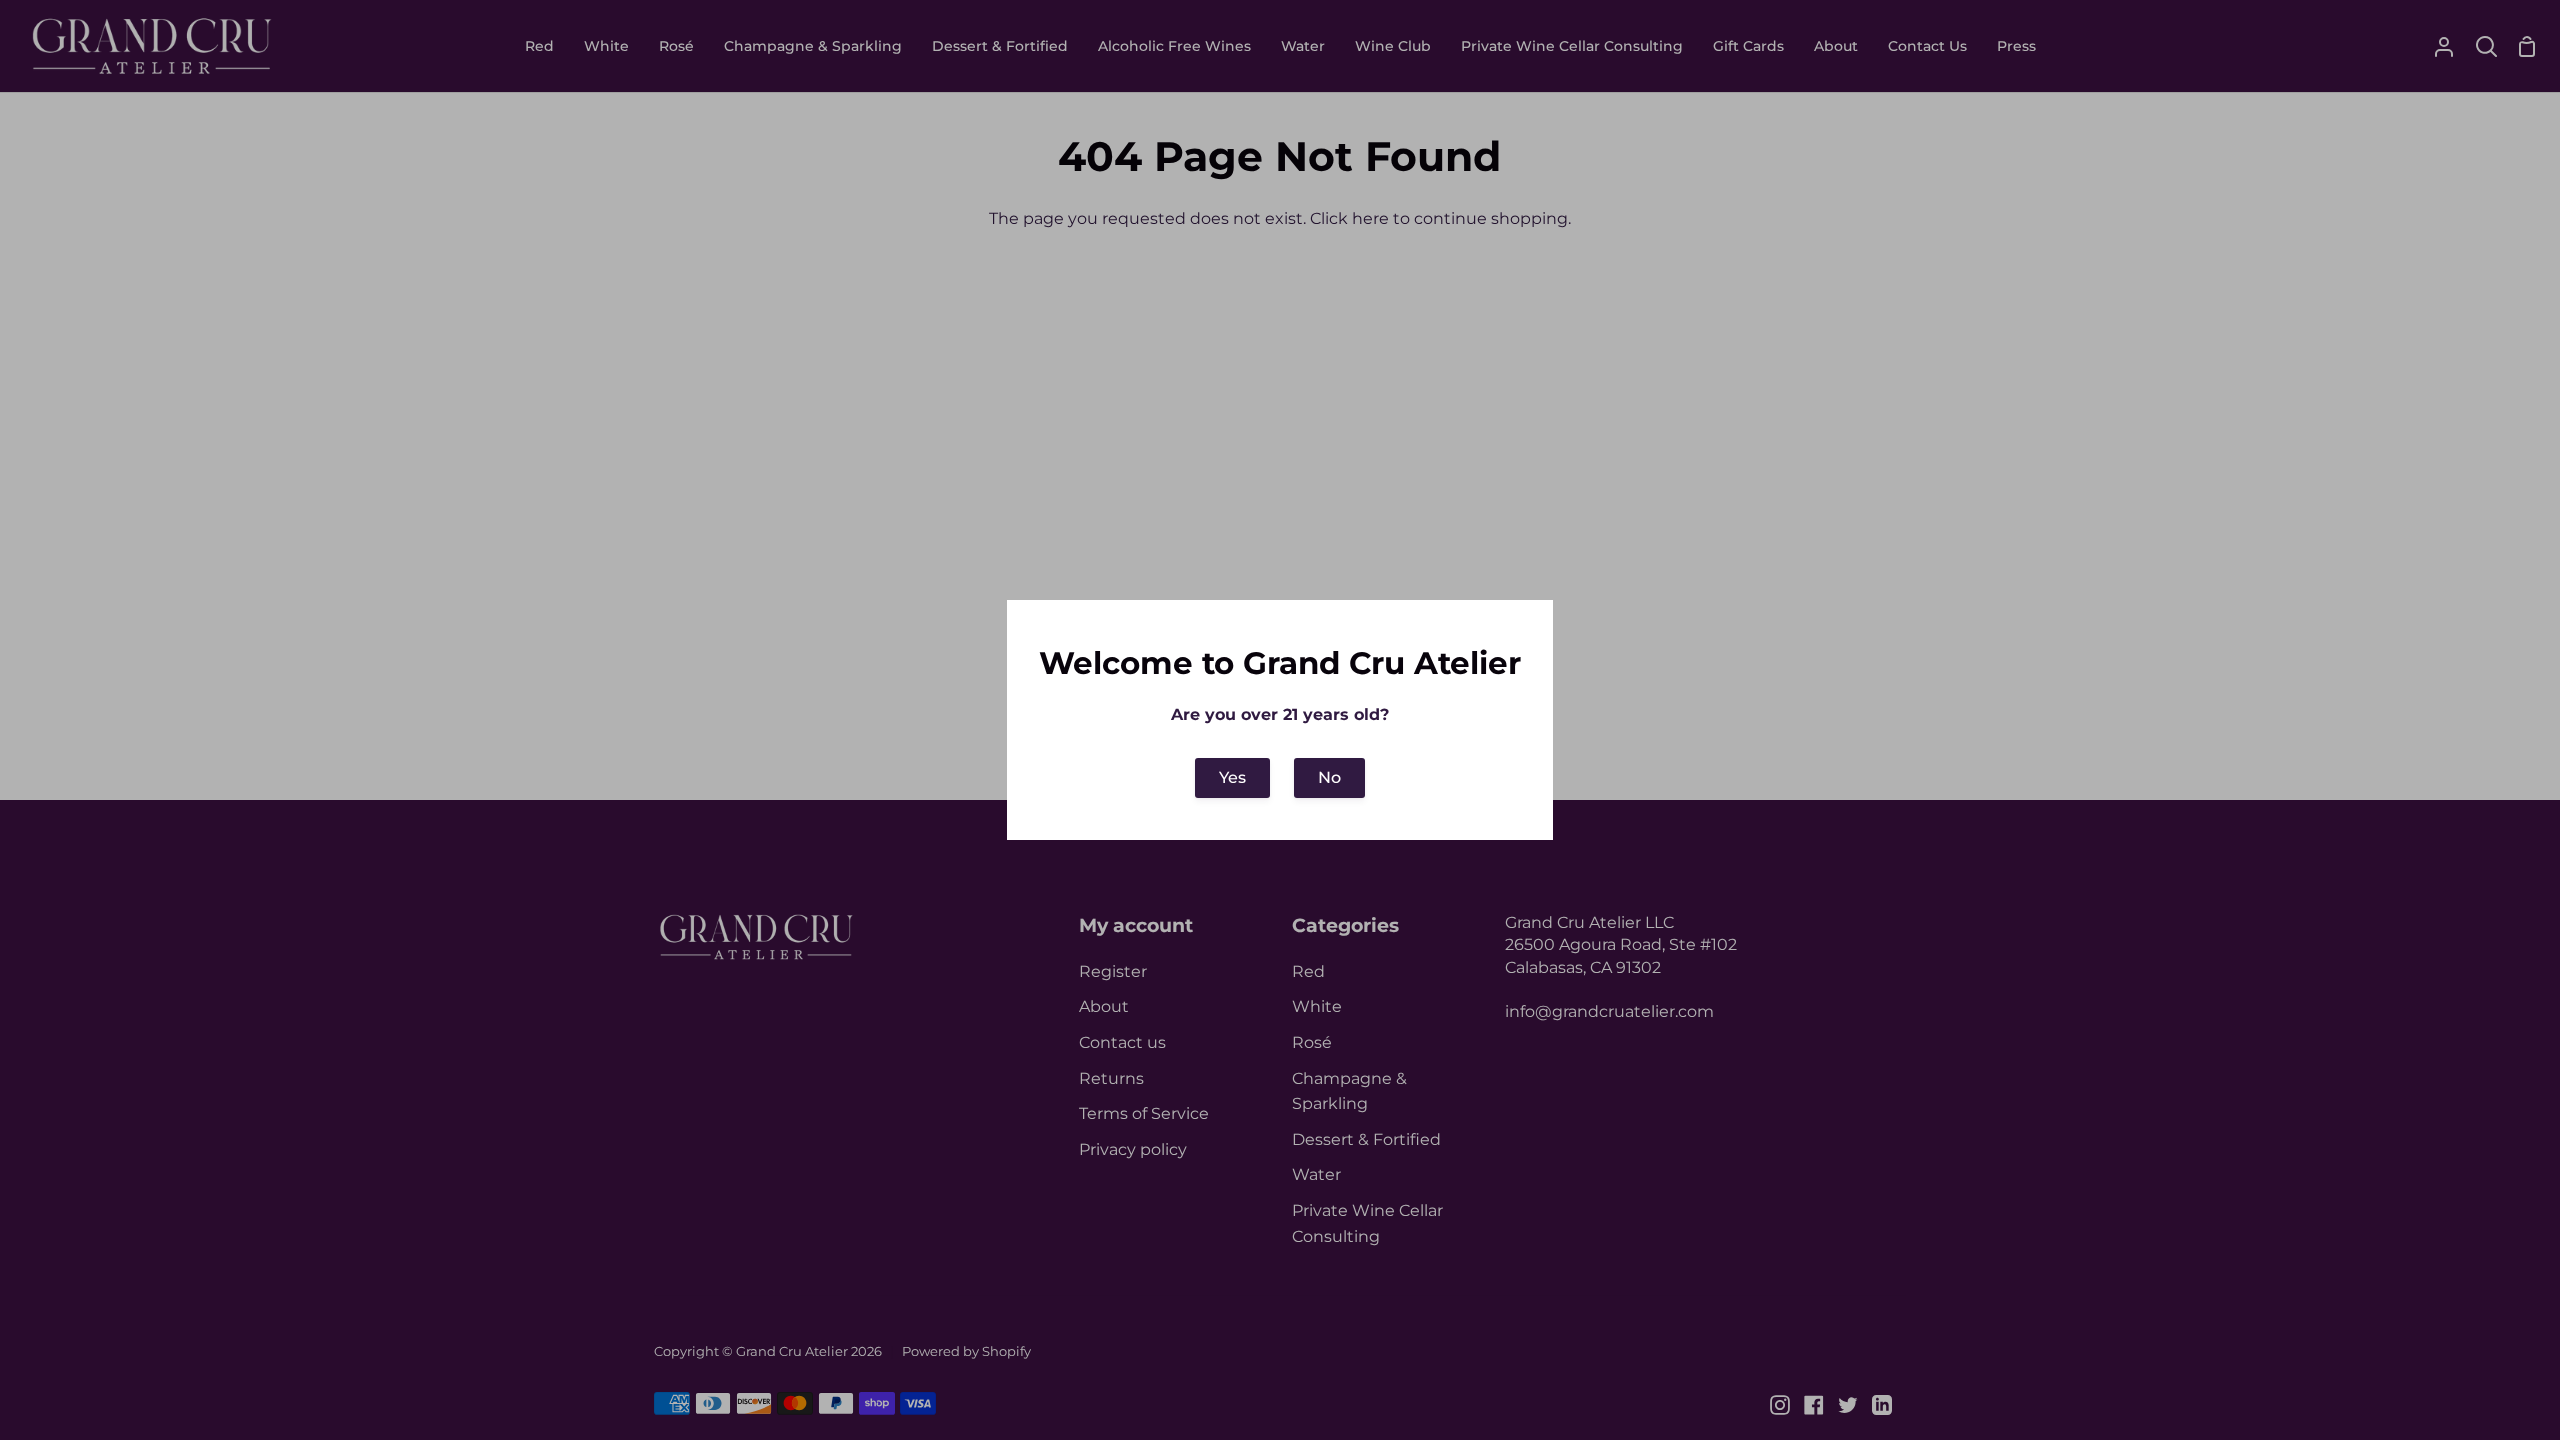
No (1329, 777)
